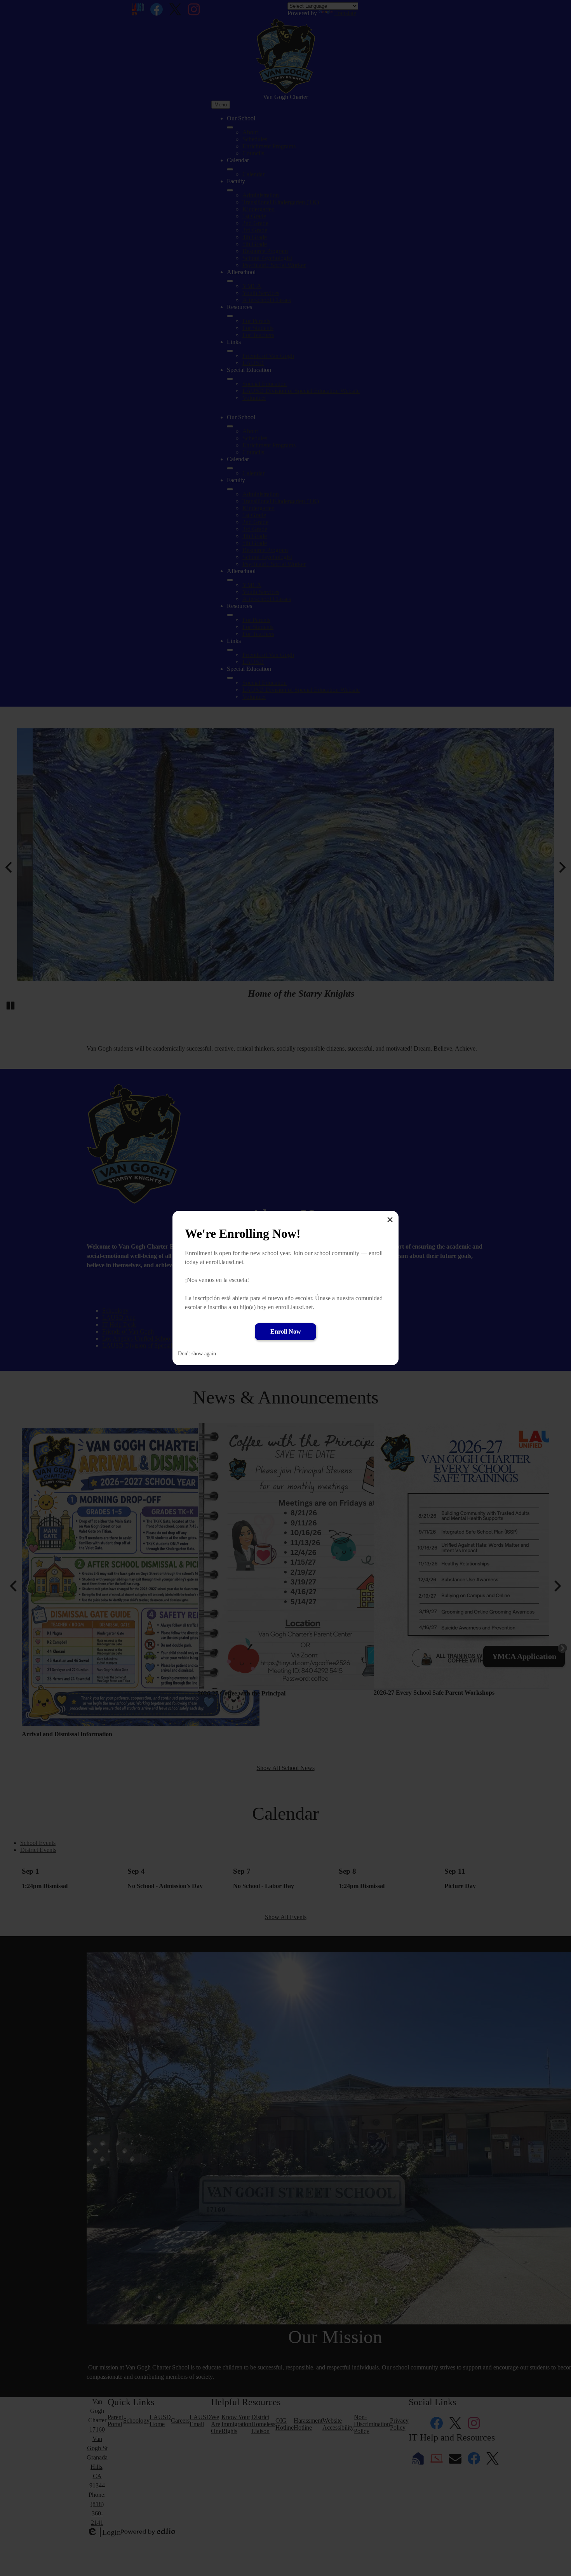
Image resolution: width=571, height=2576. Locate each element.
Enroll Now (286, 1331)
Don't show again (197, 1354)
